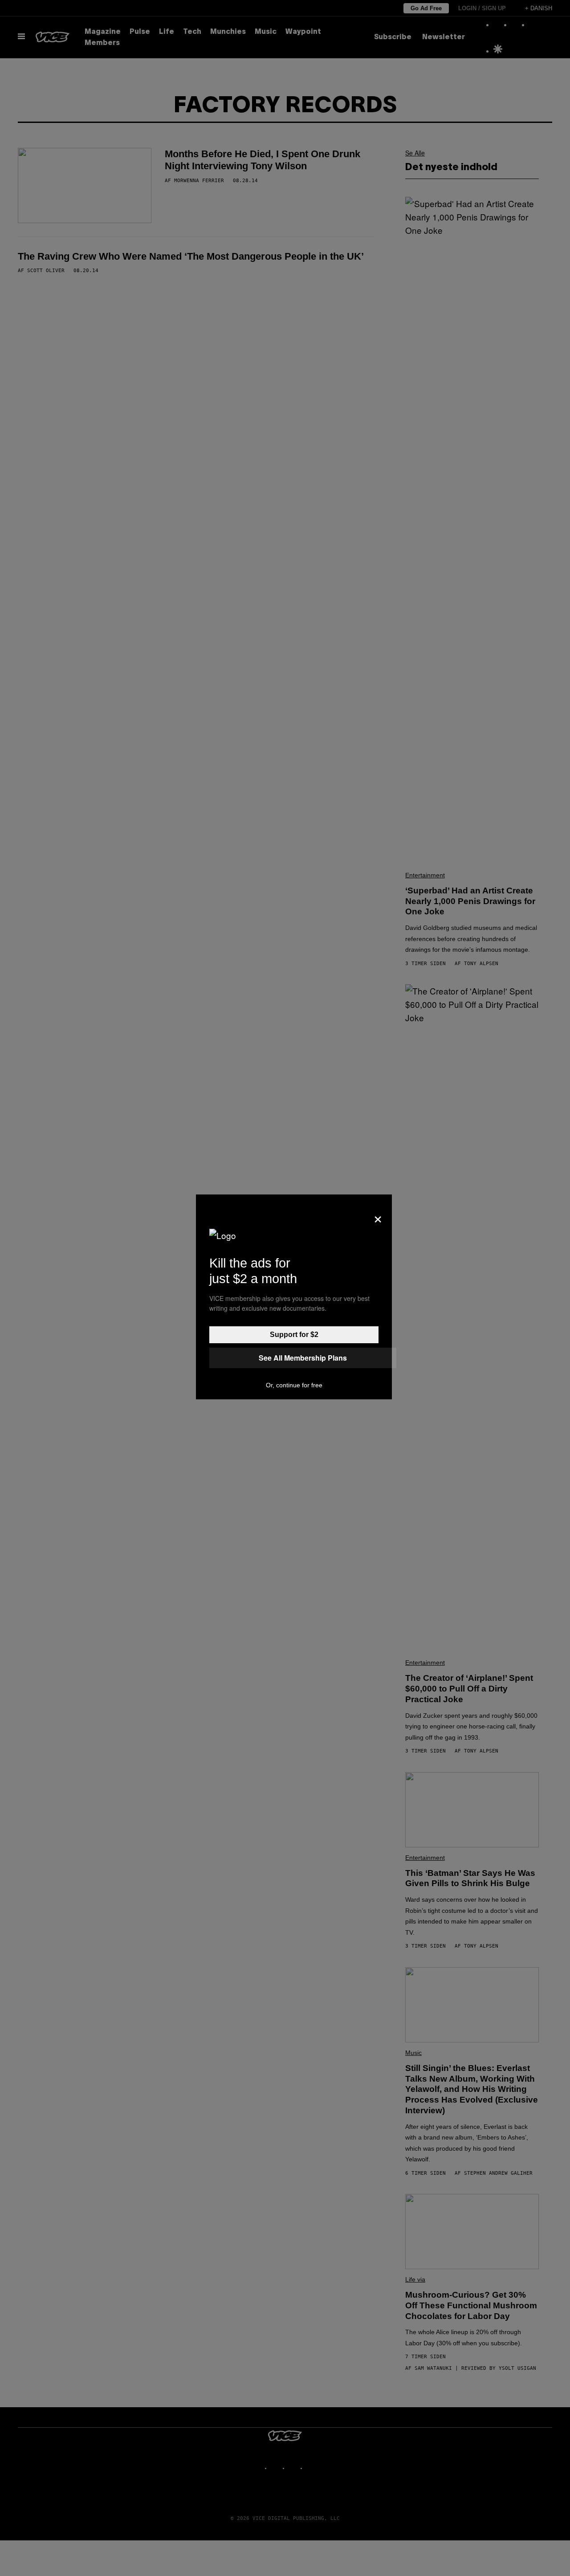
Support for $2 (294, 1335)
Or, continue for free (294, 1385)
